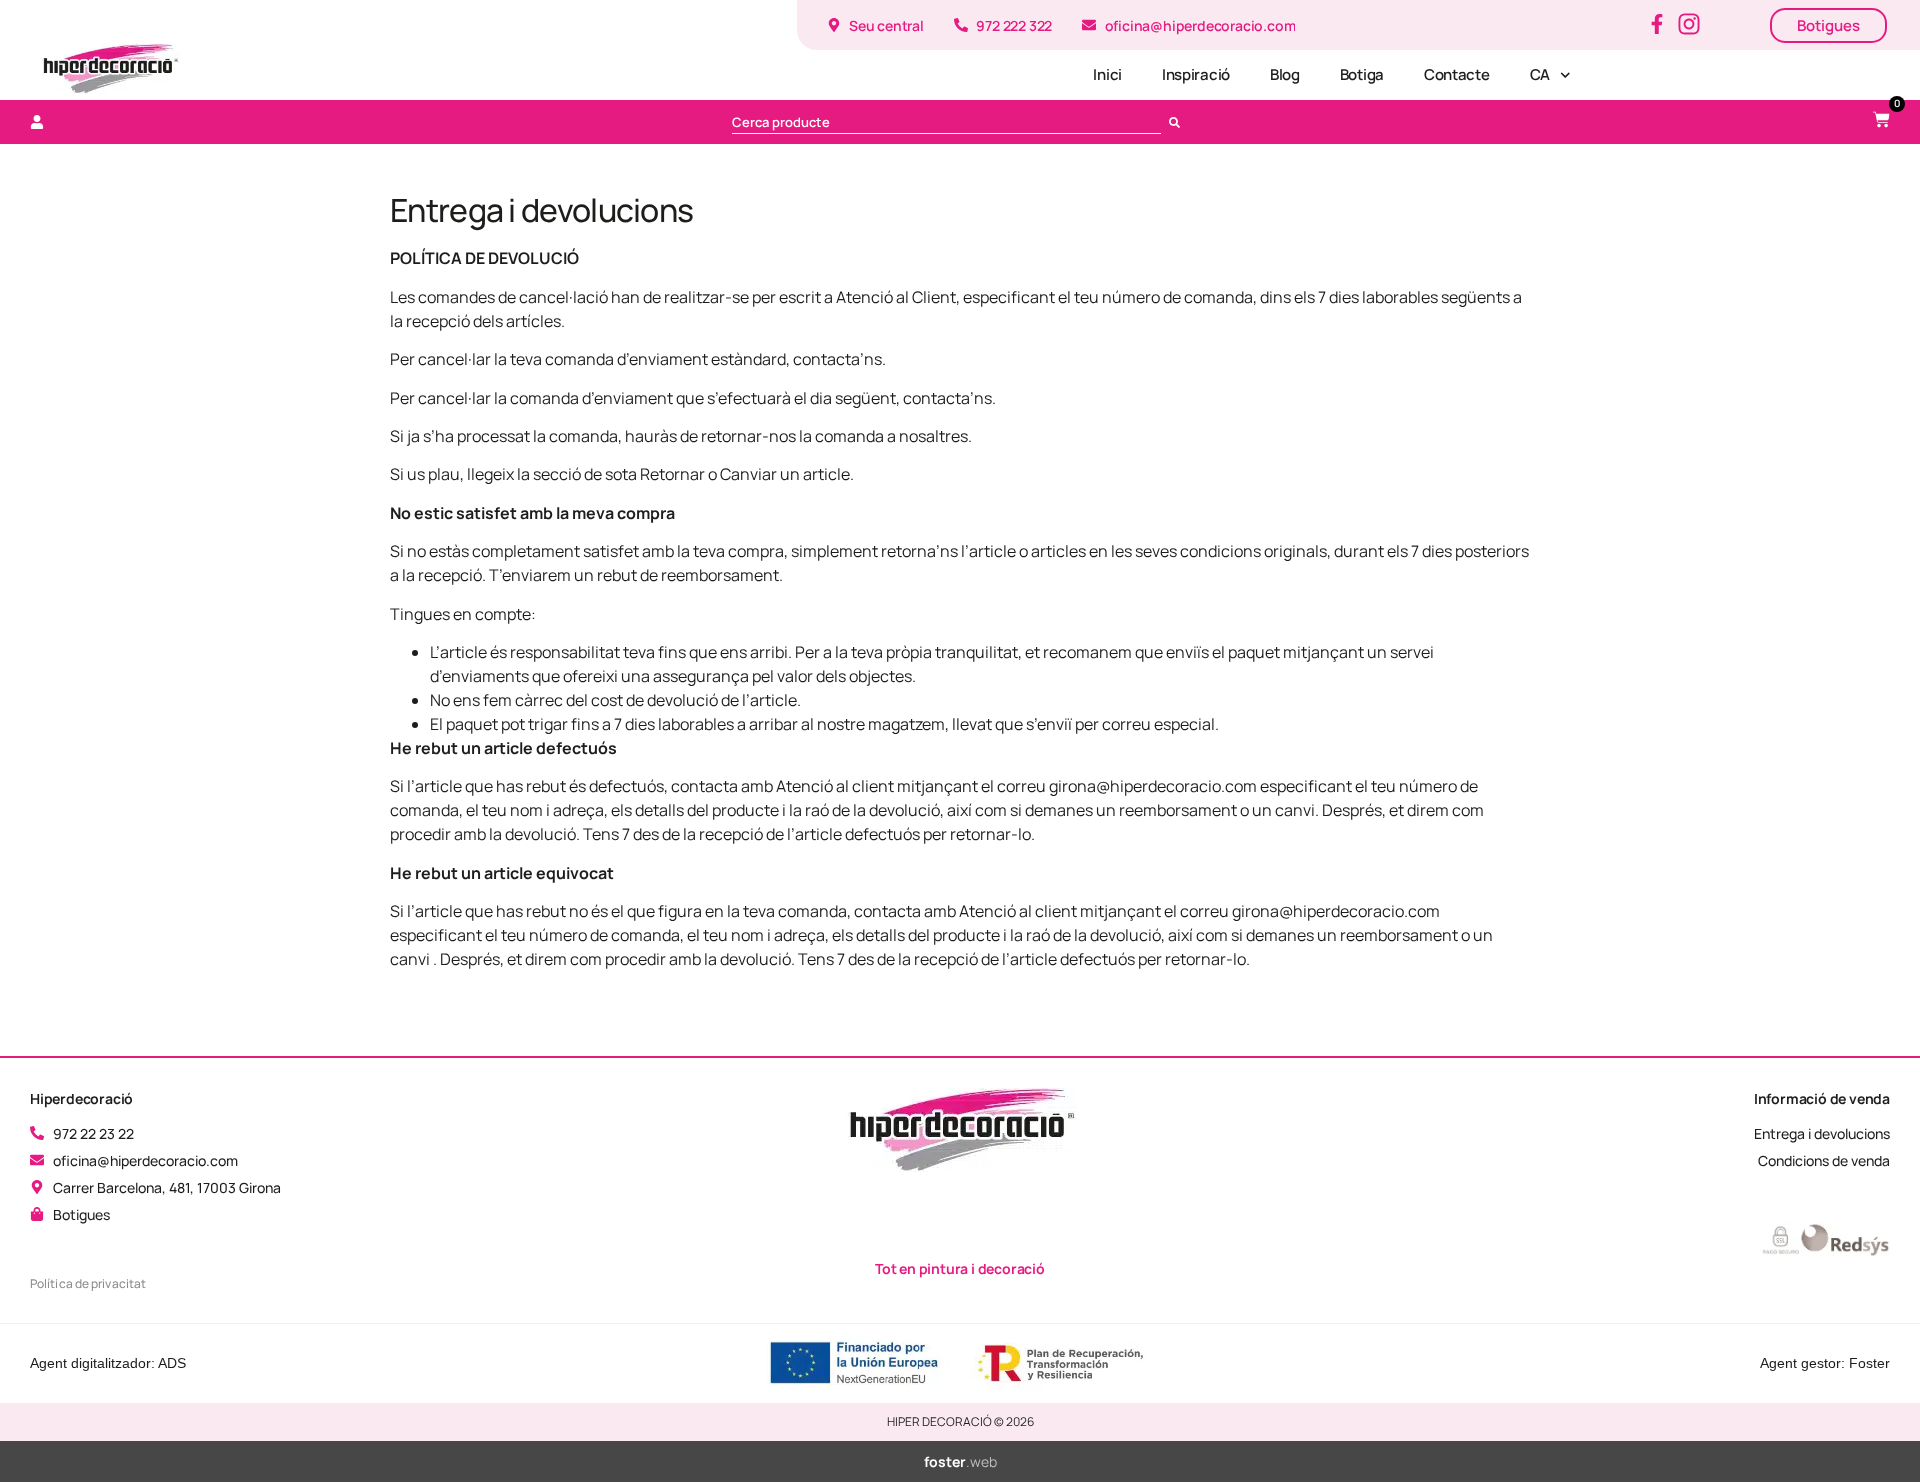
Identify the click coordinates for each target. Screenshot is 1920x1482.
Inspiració (1196, 74)
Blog (1285, 74)
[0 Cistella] (1881, 119)
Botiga (1362, 74)
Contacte (1457, 74)
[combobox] (946, 122)
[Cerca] (1178, 122)
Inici (1107, 74)
